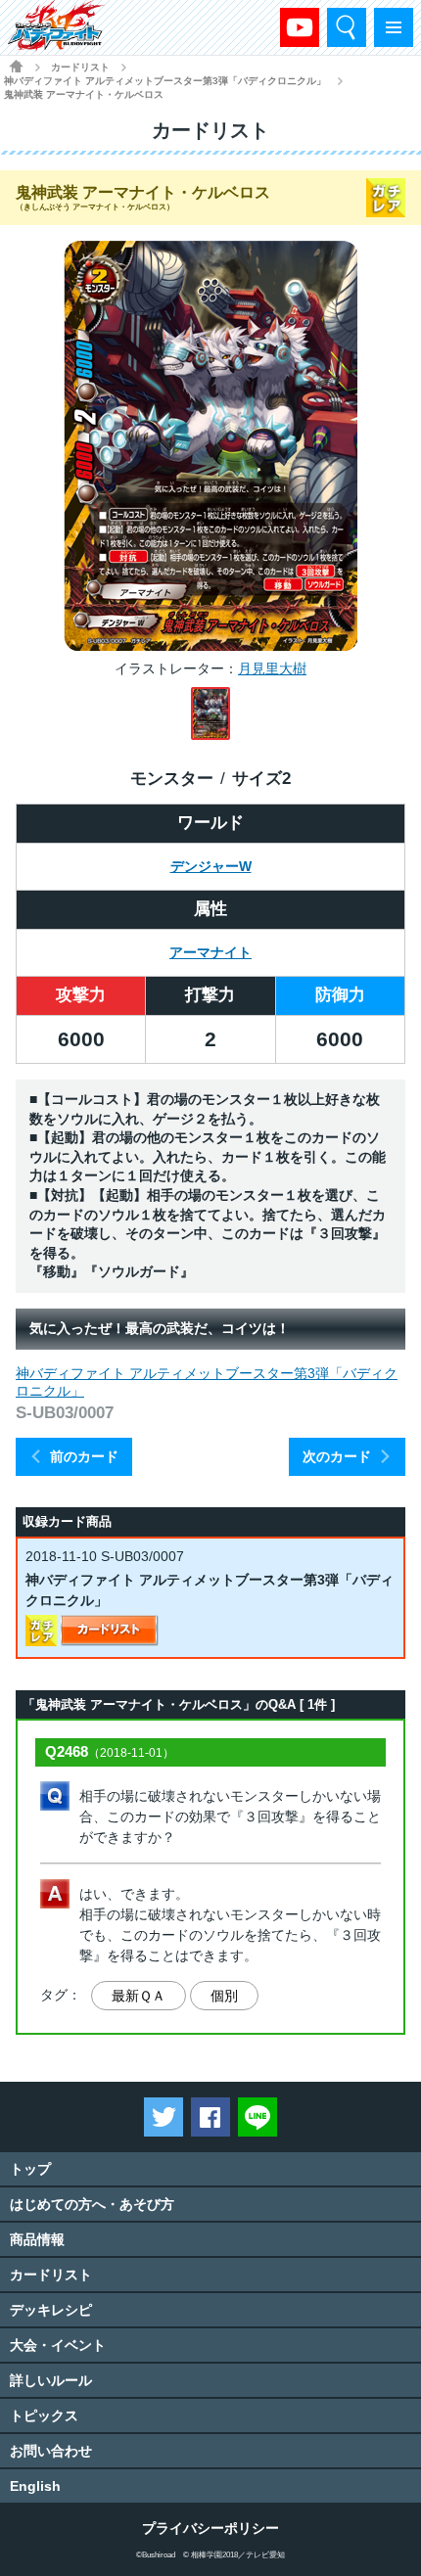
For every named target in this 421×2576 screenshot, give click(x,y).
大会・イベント (58, 2345)
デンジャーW (211, 866)
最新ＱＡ (139, 1996)
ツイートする (164, 2117)
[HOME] (16, 66)
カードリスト (80, 67)
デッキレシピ (51, 2310)
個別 (224, 1996)
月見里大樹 (272, 668)
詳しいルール (51, 2380)
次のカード (337, 1456)
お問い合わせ (51, 2451)
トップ (30, 2169)
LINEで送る (257, 2117)
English (35, 2486)
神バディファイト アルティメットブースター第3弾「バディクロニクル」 (165, 81)
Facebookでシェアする (210, 2117)
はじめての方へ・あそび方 (92, 2204)
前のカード (84, 1456)
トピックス (44, 2415)
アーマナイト (210, 952)
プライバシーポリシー (210, 2528)
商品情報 (37, 2239)
